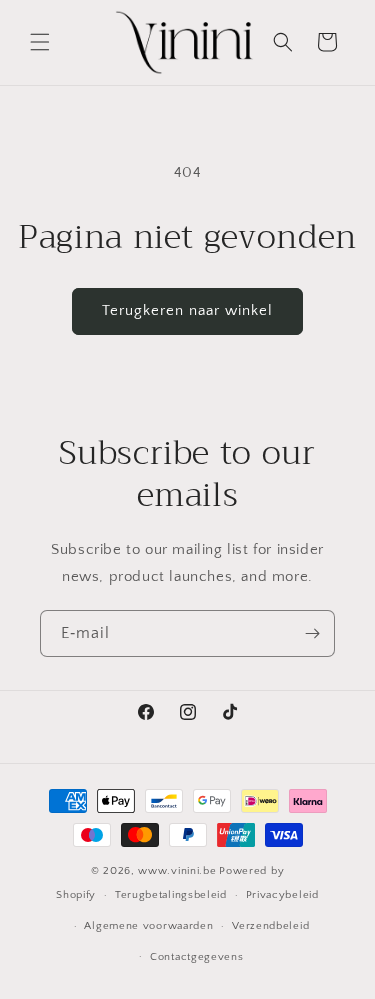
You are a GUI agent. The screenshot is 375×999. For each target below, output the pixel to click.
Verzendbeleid (270, 926)
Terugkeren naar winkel (187, 310)
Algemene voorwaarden (148, 926)
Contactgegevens (197, 957)
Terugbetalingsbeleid (171, 895)
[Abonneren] (312, 633)
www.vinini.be (177, 871)
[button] (40, 42)
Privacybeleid (282, 895)
